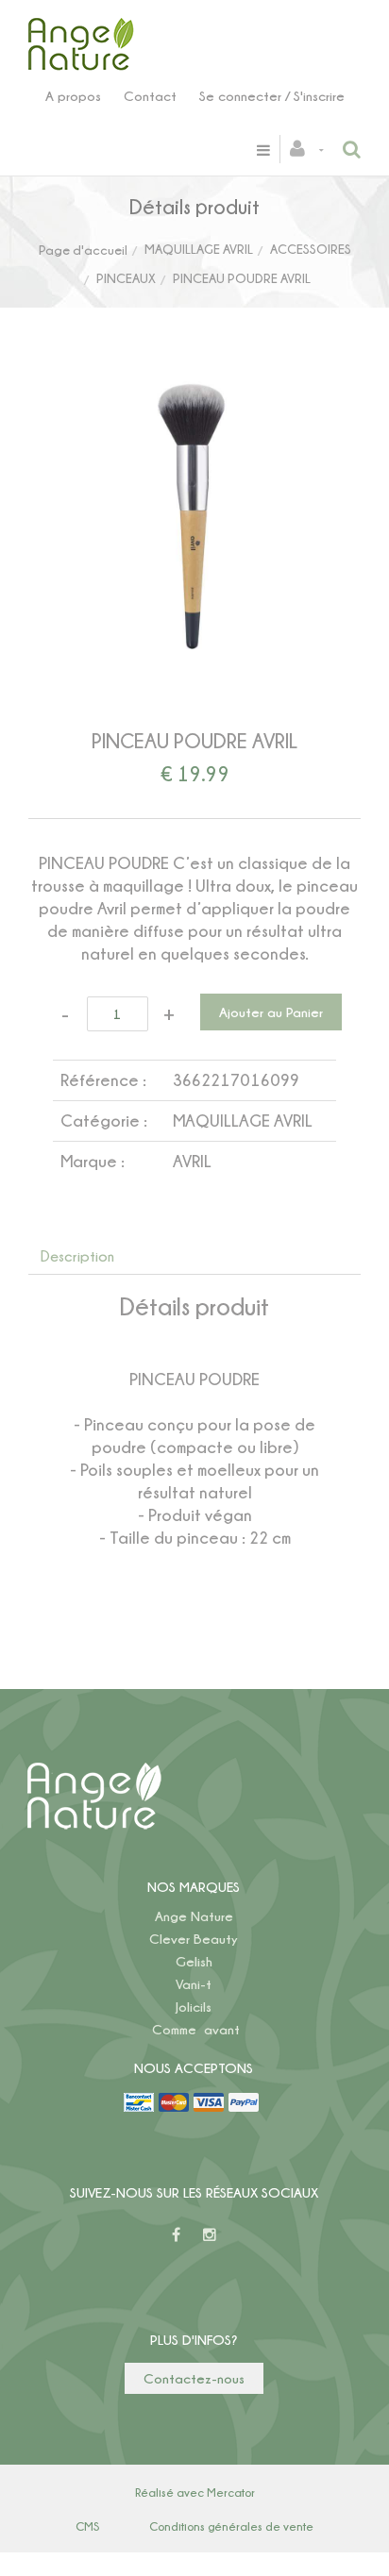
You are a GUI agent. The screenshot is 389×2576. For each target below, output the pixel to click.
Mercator (231, 2492)
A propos (73, 96)
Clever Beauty (194, 1939)
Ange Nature (194, 1916)
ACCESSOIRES (311, 249)
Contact (150, 96)
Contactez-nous (194, 2378)
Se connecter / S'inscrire (272, 96)
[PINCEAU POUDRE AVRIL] (194, 391)
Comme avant (196, 2029)
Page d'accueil (83, 250)
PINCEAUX (126, 278)
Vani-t (194, 1984)
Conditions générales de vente (231, 2526)
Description (77, 1256)
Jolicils (194, 2007)
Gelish (194, 1961)
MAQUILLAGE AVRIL (199, 249)
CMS (87, 2526)
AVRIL (192, 1161)
